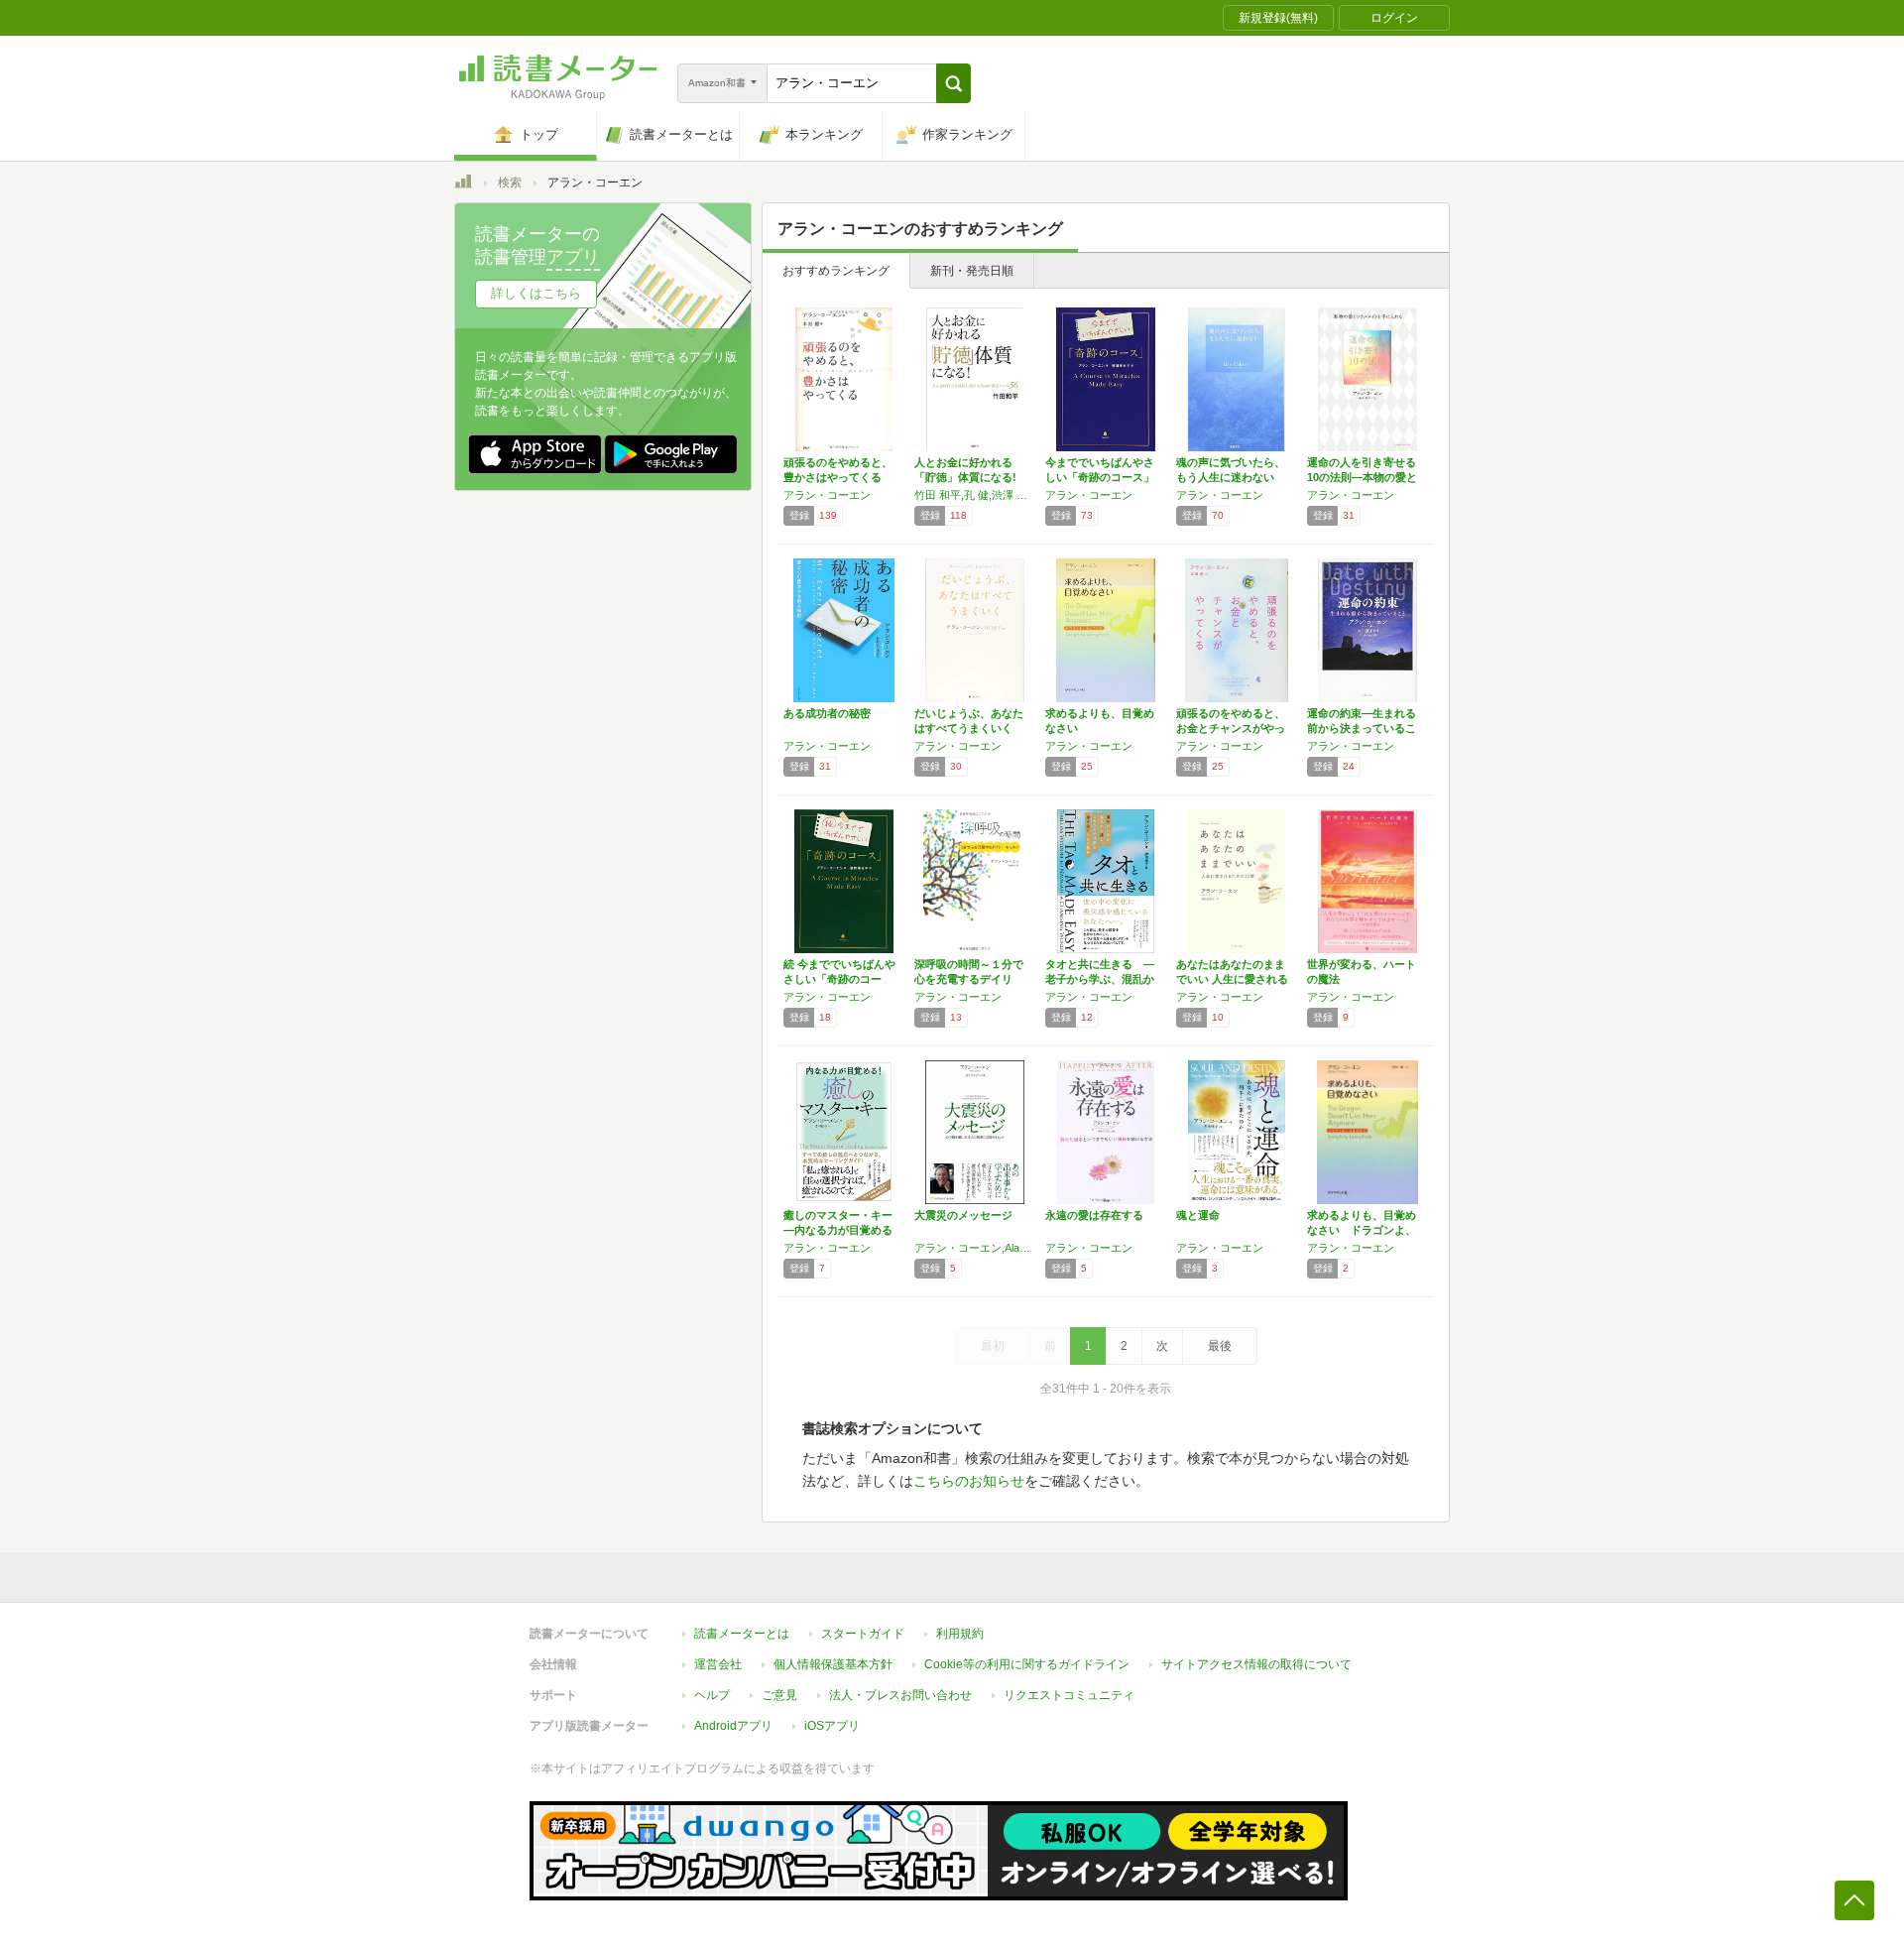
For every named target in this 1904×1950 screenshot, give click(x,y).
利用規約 (960, 1634)
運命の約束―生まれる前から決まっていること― (1362, 728)
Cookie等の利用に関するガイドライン (1027, 1664)
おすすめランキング (836, 271)
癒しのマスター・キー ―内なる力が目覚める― (838, 1230)
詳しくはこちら (536, 293)
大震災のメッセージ (963, 1215)
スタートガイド (863, 1634)
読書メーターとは (742, 1634)
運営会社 (718, 1664)
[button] (953, 83)
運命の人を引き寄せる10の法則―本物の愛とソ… (1362, 477)
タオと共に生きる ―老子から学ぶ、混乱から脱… (1100, 979)
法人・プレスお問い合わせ (900, 1695)
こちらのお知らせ (969, 1481)
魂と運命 (1198, 1215)
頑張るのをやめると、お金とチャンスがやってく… (1231, 728)
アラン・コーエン (827, 495)
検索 (510, 183)
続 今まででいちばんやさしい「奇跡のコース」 (839, 979)
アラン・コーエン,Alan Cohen (975, 1248)
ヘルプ (712, 1695)
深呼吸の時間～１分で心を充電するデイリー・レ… (969, 979)
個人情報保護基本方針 (833, 1664)
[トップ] (463, 184)
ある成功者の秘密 (827, 713)
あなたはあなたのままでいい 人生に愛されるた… (1232, 979)
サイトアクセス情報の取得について (1256, 1664)
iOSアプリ (832, 1726)
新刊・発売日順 (972, 271)
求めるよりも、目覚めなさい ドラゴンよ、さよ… (1362, 1230)
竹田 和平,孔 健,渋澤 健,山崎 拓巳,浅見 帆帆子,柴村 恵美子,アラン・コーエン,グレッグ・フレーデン (975, 495)
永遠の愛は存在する (1094, 1215)
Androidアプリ (733, 1726)
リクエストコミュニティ (1069, 1695)
